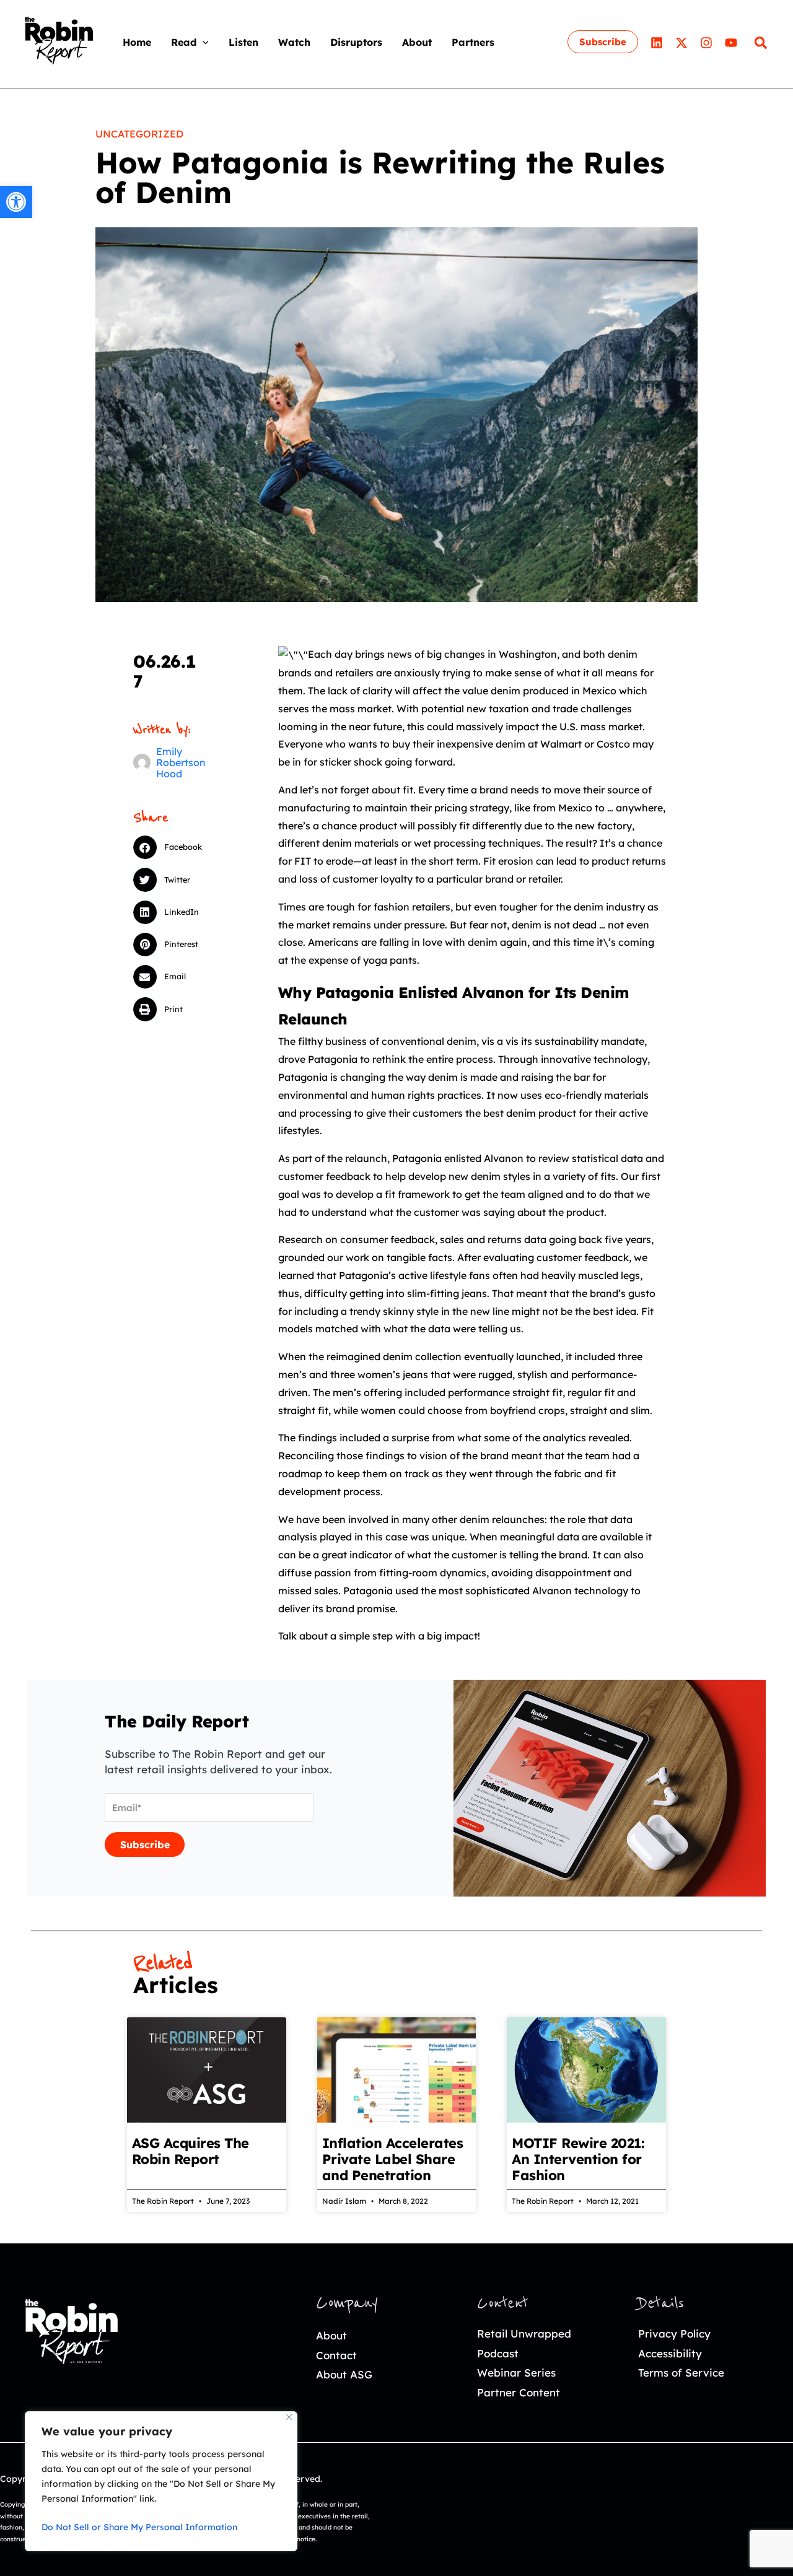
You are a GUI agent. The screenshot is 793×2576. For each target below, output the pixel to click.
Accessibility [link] (670, 2353)
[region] (161, 2481)
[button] (203, 42)
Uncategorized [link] (139, 134)
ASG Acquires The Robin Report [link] (191, 2151)
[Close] (289, 2417)
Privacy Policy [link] (674, 2334)
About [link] (331, 2335)
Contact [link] (336, 2355)
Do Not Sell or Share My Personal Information (139, 2527)
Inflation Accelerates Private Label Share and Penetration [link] (393, 2159)
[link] (16, 202)
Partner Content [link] (519, 2392)
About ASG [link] (344, 2374)
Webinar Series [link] (516, 2373)
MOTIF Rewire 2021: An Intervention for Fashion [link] (578, 2159)
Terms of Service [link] (681, 2373)
